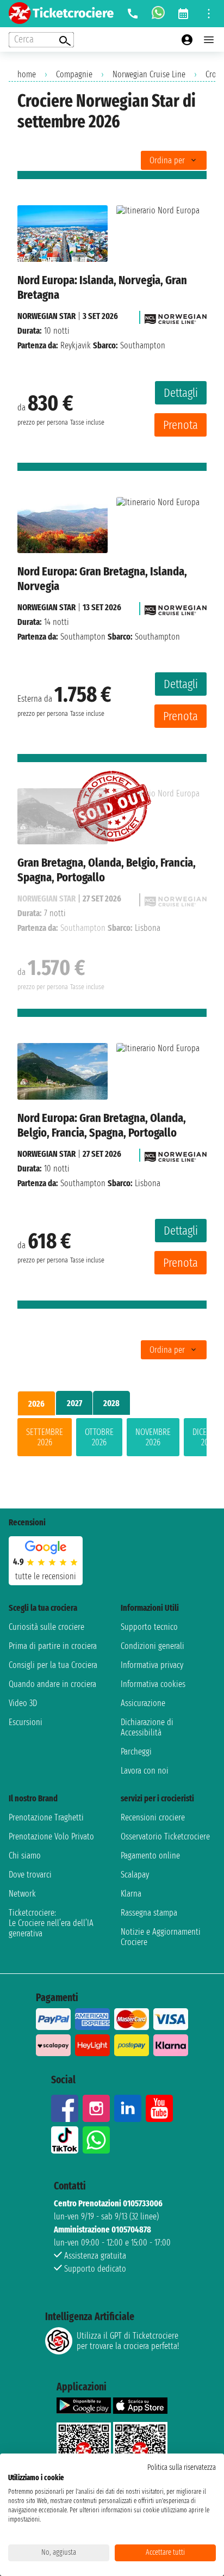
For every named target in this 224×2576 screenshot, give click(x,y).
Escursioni (26, 1722)
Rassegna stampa (149, 1913)
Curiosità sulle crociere (46, 1627)
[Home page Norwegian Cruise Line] (176, 316)
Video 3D (23, 1703)
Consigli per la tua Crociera (53, 1665)
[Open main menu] (209, 40)
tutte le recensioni (46, 1576)
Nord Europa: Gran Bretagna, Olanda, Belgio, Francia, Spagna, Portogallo (102, 1125)
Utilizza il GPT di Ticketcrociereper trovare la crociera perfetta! (128, 2341)
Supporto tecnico (149, 1627)
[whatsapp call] (158, 14)
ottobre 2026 (99, 1437)
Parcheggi (136, 1752)
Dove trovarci (30, 1875)
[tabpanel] (112, 1439)
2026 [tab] (36, 1404)
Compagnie (74, 74)
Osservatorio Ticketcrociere (165, 1836)
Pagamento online (150, 1856)
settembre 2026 (45, 1437)
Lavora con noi (145, 1771)
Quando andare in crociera (52, 1684)
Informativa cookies (153, 1684)
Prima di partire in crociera (53, 1646)
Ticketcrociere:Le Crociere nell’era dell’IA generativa (51, 1923)
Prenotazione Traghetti (46, 1817)
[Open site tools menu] (209, 14)
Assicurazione (143, 1703)
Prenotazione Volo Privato (51, 1836)
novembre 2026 (153, 1437)
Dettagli (181, 393)
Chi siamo (25, 1856)
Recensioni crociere (153, 1817)
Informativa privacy (152, 1665)
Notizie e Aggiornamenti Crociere (161, 1937)
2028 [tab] (111, 1403)
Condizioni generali (153, 1646)
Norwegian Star (46, 316)
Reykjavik (76, 345)
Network (22, 1894)
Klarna (131, 1894)
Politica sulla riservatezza (182, 2467)
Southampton (83, 637)
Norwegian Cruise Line (149, 74)
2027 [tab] (74, 1403)
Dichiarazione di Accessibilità (147, 1727)
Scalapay (135, 1875)
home (27, 74)
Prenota (181, 425)
